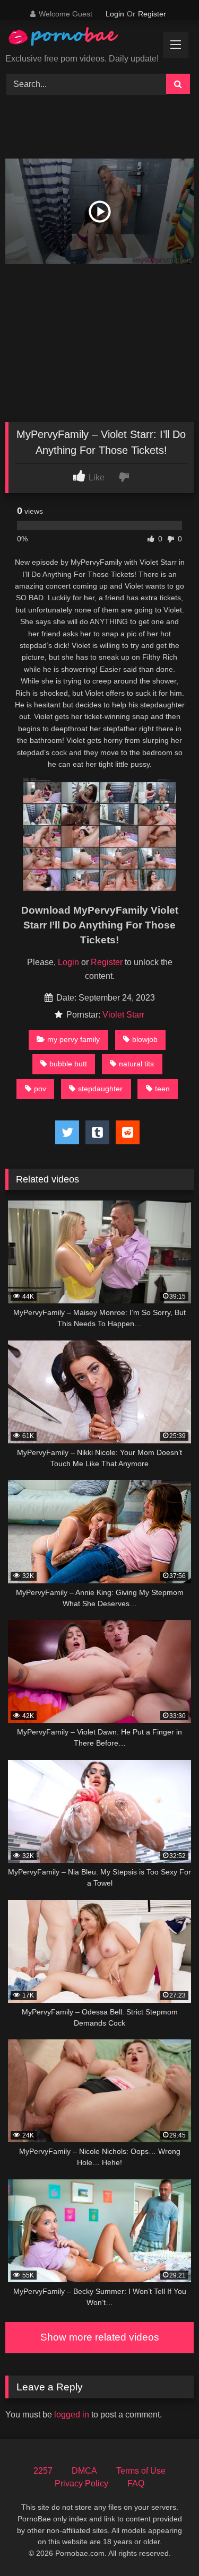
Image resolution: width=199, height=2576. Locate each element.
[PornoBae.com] (73, 39)
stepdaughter (100, 1089)
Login (115, 14)
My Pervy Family (73, 1039)
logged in (72, 2415)
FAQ (136, 2483)
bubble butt (68, 1064)
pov (40, 1089)
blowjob (145, 1039)
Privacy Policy (81, 2483)
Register (152, 14)
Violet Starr (123, 1015)
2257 (43, 2471)
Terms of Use (141, 2471)
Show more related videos (100, 2337)
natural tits (136, 1064)
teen (162, 1089)
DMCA (84, 2471)
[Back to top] (166, 2544)
